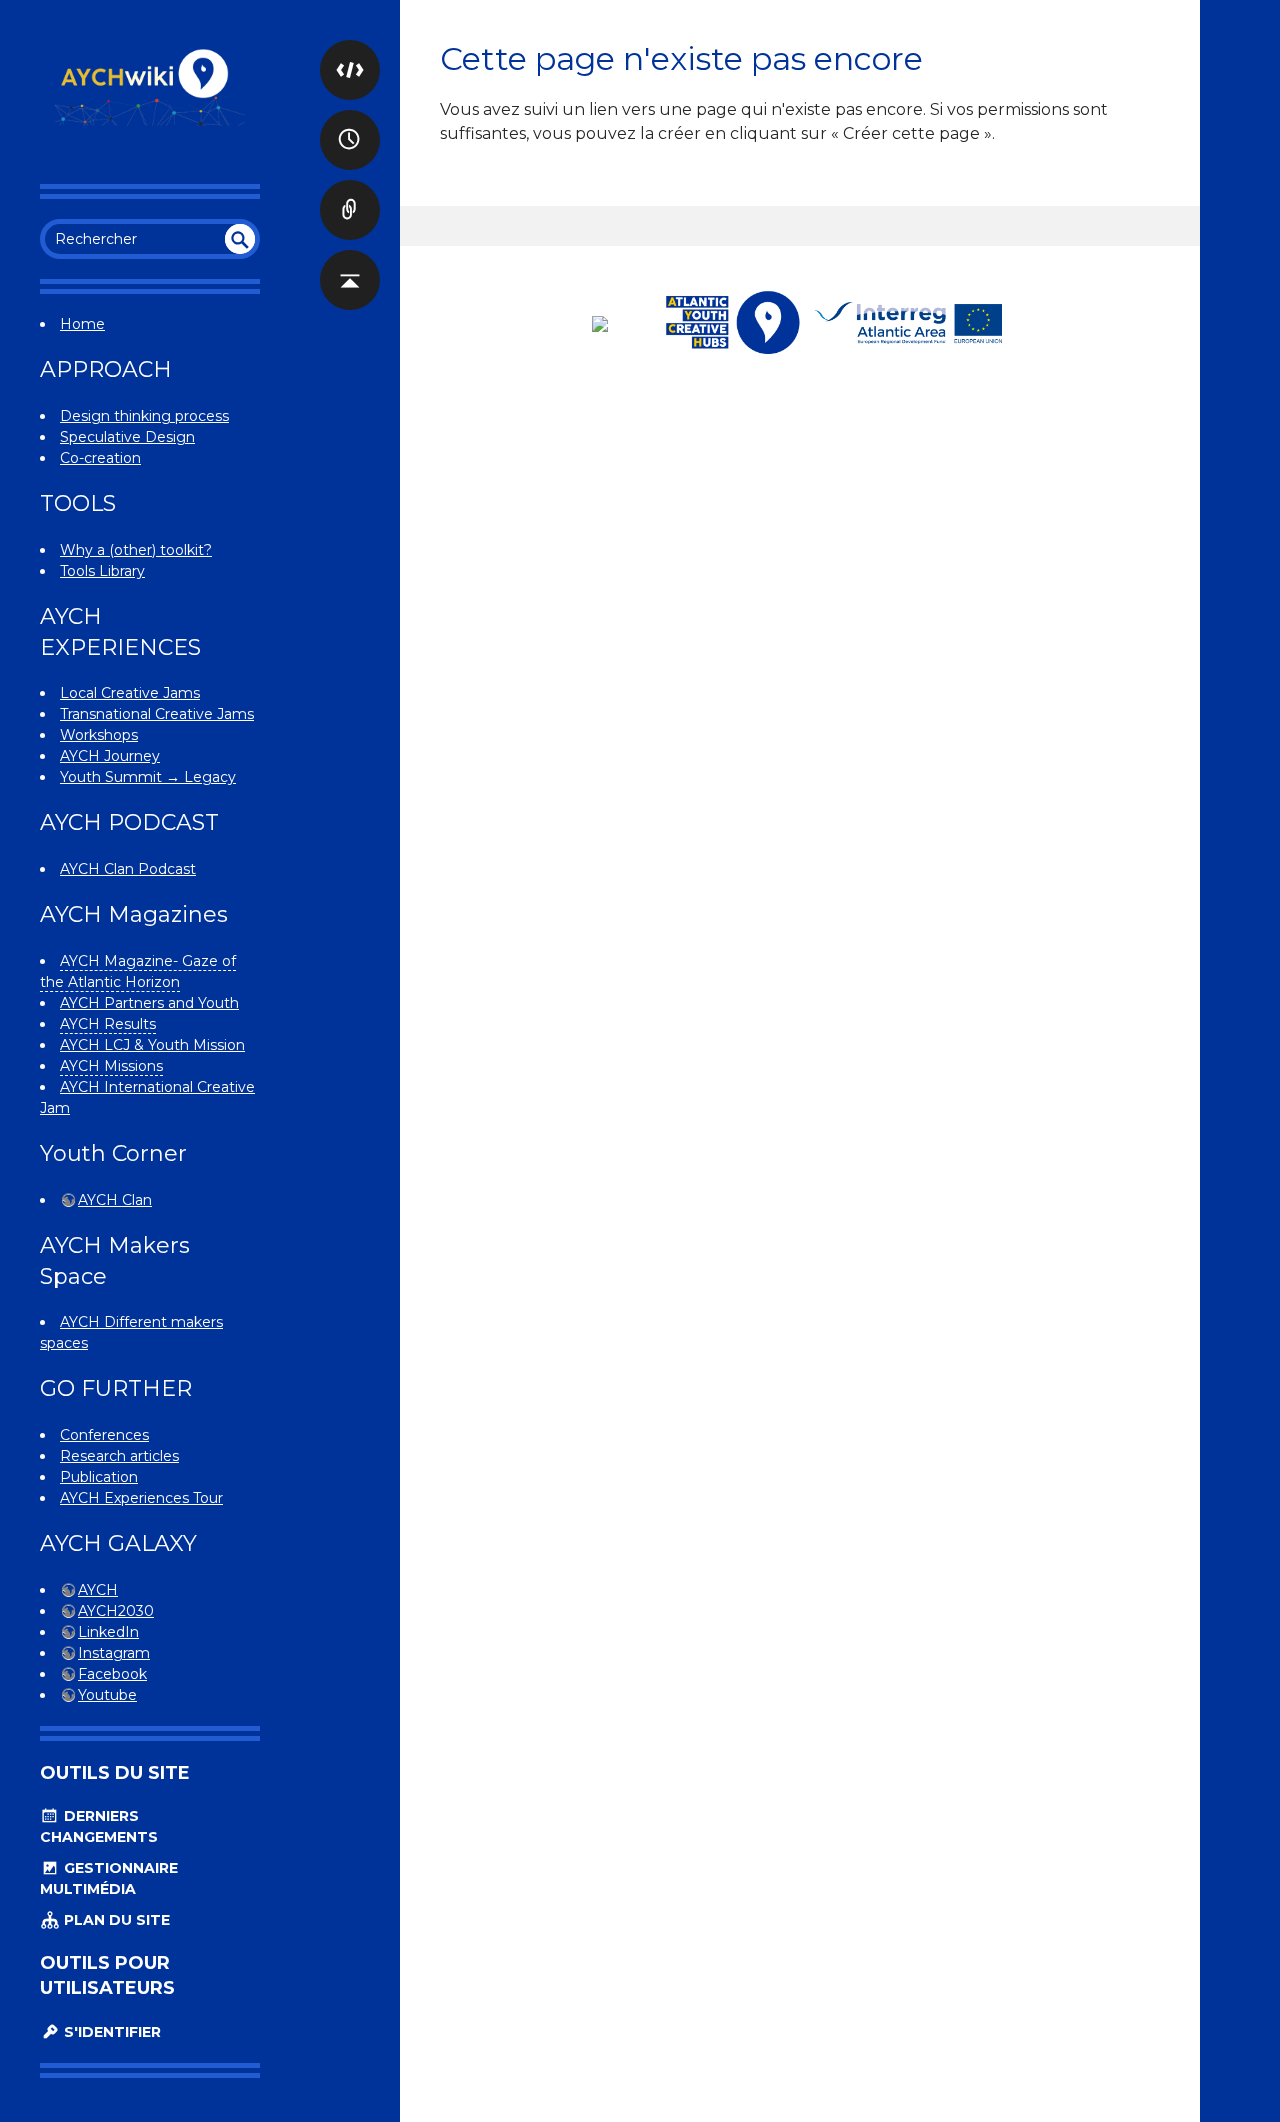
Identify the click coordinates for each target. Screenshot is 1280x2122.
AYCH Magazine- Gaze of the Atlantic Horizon (138, 971)
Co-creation (100, 458)
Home (82, 324)
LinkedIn (108, 1632)
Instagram (114, 1653)
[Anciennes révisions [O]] (350, 120)
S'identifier (110, 2032)
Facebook (112, 1674)
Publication (99, 1477)
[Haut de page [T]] (350, 260)
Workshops (99, 735)
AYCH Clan (115, 1200)
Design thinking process (144, 416)
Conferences (104, 1435)
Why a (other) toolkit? (136, 550)
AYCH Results (108, 1024)
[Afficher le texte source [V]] (350, 50)
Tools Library (102, 571)
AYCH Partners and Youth (149, 1003)
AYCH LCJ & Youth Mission (152, 1045)
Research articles (119, 1456)
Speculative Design (127, 437)
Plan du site (115, 1920)
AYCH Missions (111, 1066)
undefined (240, 239)
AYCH (98, 1590)
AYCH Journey (110, 756)
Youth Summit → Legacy (148, 777)
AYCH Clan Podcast (128, 869)
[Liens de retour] (350, 190)
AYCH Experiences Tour (141, 1498)
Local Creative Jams (130, 693)
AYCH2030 (116, 1611)
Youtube (107, 1695)
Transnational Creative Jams (157, 714)
